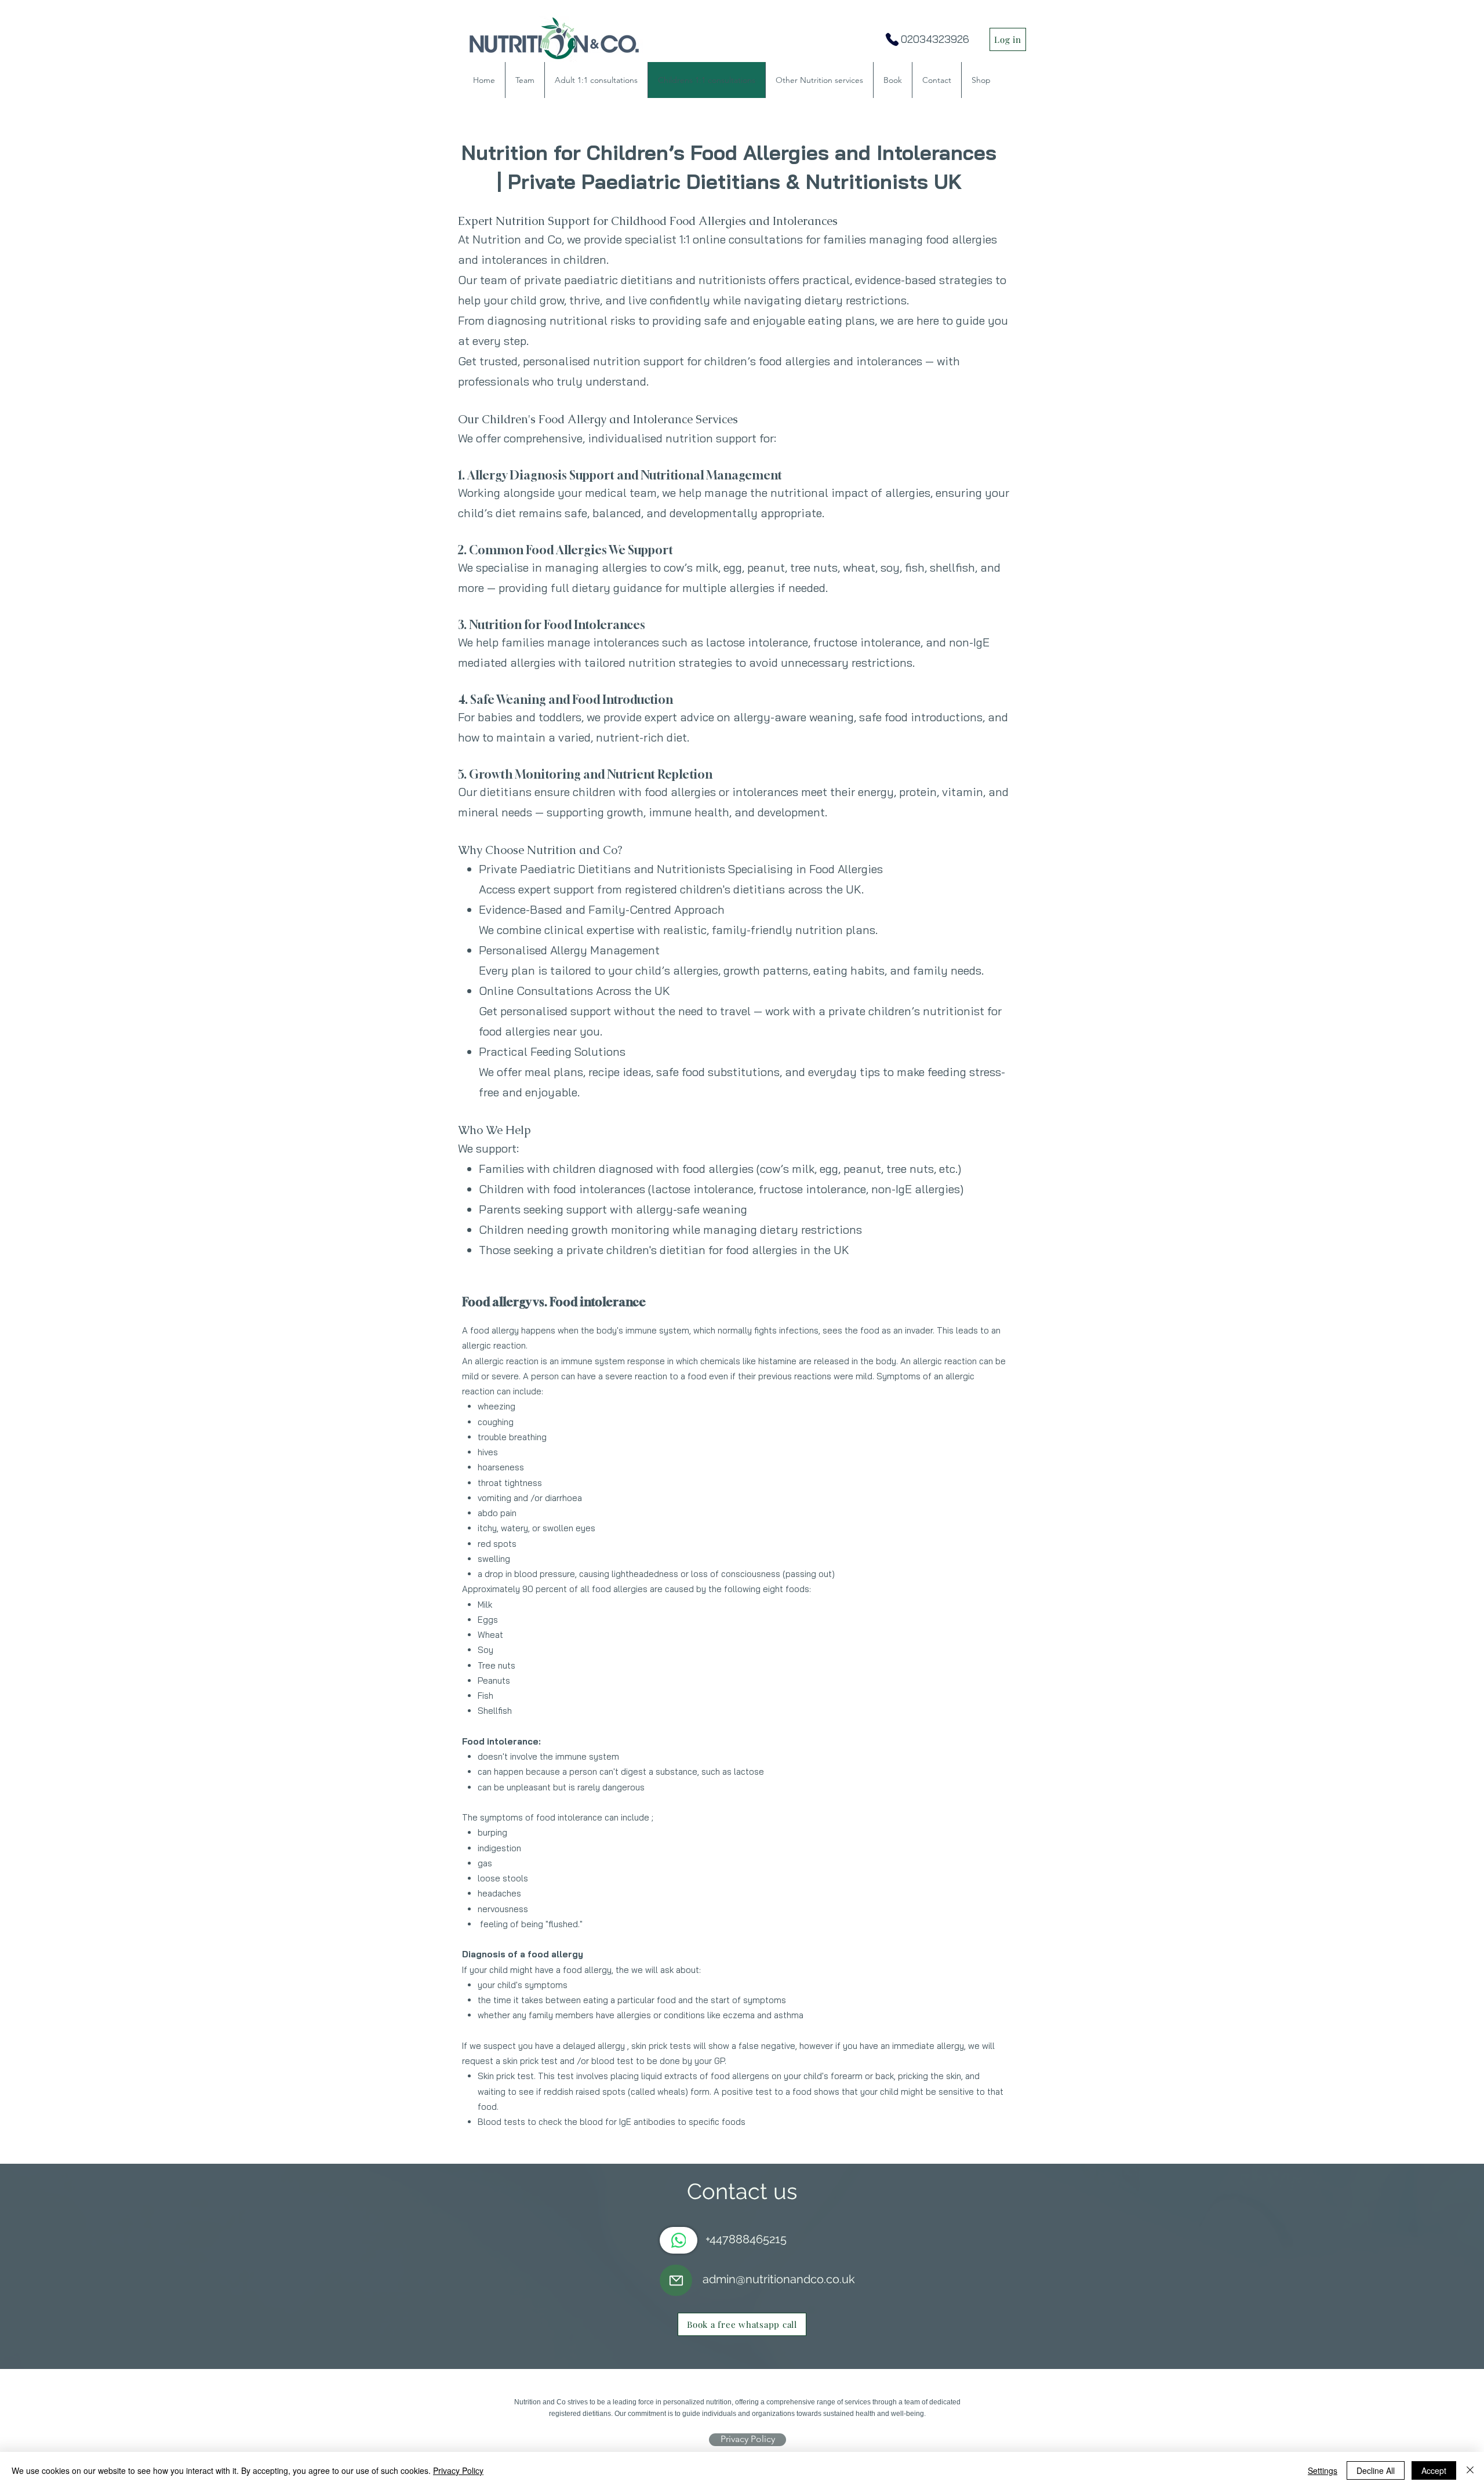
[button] (819, 80)
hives (488, 1452)
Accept (1434, 2470)
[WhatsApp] (679, 2240)
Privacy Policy (458, 2470)
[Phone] (892, 39)
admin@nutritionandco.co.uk (779, 2279)
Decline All (1376, 2470)
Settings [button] (1323, 2470)
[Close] (1470, 2470)
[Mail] (676, 2280)
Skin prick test (506, 2076)
